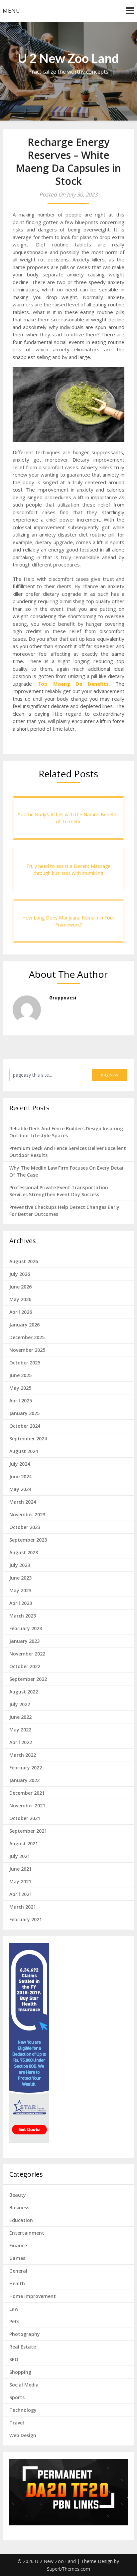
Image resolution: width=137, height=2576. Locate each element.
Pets (14, 2321)
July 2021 (20, 1856)
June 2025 (20, 1375)
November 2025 (27, 1350)
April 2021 (21, 1894)
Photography (25, 2334)
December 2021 (27, 1793)
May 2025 (20, 1388)
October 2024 (25, 1426)
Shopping (20, 2372)
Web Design (23, 2435)
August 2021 (24, 1843)
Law (14, 2309)
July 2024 (20, 1464)
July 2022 (20, 1704)
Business (19, 2208)
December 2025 (27, 1337)
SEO (14, 2359)
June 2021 (20, 1869)
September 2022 (28, 1679)
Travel (17, 2423)
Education (21, 2220)
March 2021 (23, 1907)
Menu (11, 11)
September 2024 (28, 1439)
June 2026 (20, 1287)
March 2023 (23, 1616)
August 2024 (24, 1451)
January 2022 (24, 1780)
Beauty (18, 2195)
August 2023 (24, 1552)
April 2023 (21, 1603)
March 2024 (23, 1502)
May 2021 (20, 1881)
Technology (23, 2410)
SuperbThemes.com (68, 2569)
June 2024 (20, 1476)
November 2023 (27, 1514)
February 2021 (26, 1919)
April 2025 (21, 1401)
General (18, 2271)
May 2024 (20, 1489)
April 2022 (21, 1742)
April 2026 (21, 1312)
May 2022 (20, 1730)
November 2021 (27, 1806)
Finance (18, 2245)
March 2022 (23, 1755)
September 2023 (28, 1540)
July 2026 (20, 1274)
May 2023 (20, 1590)
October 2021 (25, 1818)
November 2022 (27, 1654)
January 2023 (24, 1641)
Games (17, 2258)
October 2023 (25, 1527)
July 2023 (20, 1565)
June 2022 (20, 1717)
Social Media (24, 2385)
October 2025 (25, 1363)
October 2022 (25, 1666)
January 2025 (24, 1413)
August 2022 (24, 1692)
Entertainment (27, 2233)
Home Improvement (33, 2296)
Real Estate (23, 2347)
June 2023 (20, 1578)
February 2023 (26, 1628)
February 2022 (26, 1768)
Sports (17, 2397)
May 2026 (20, 1299)
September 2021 (28, 1831)
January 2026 (24, 1325)
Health (17, 2283)
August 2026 (24, 1261)
